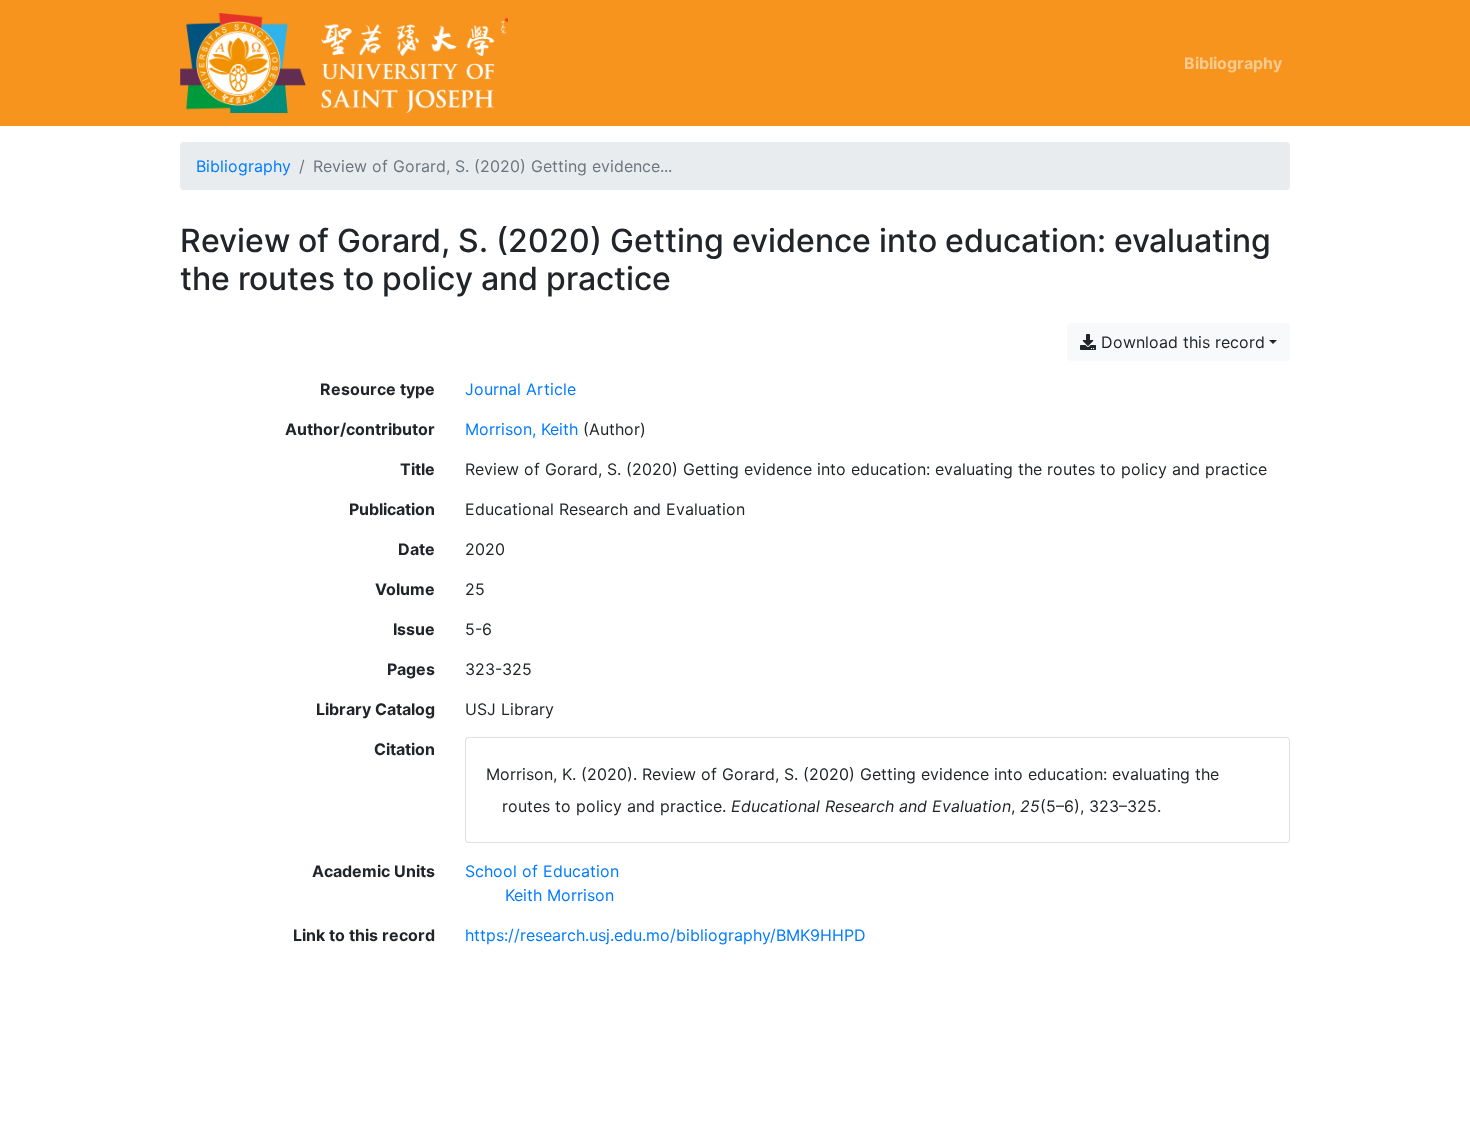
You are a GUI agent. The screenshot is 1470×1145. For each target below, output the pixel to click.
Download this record (1180, 342)
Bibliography (1233, 63)
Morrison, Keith (521, 429)
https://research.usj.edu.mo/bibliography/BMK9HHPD (665, 935)
